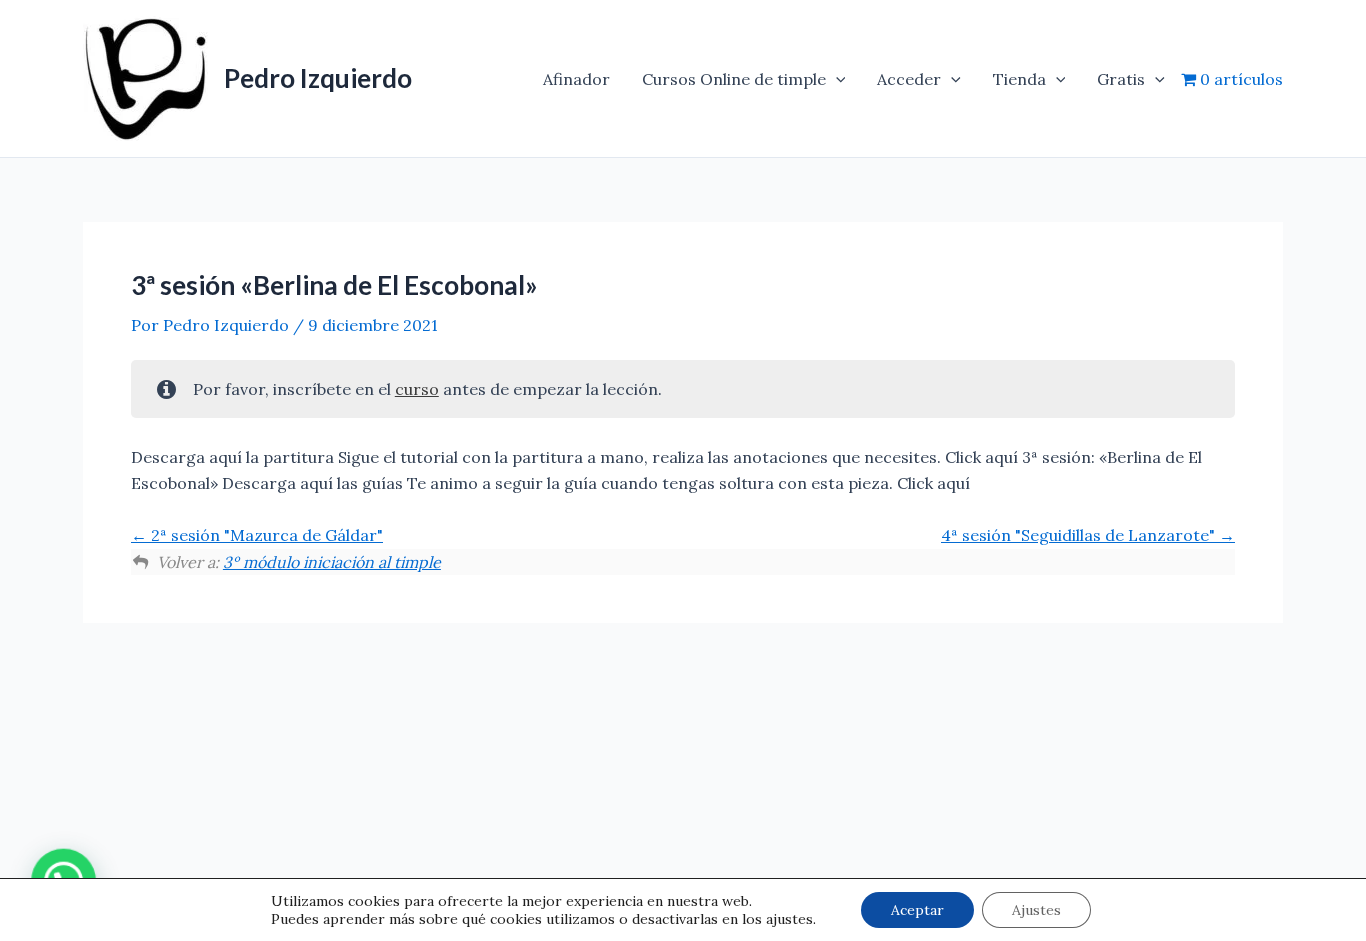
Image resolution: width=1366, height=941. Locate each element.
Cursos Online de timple (734, 79)
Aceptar (917, 910)
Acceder (909, 79)
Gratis (1121, 79)
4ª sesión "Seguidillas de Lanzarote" (1080, 535)
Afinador (576, 79)
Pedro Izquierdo (318, 78)
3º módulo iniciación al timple (332, 562)
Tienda (1019, 79)
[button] (836, 79)
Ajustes (1036, 910)
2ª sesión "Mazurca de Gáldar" (265, 535)
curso (417, 389)
